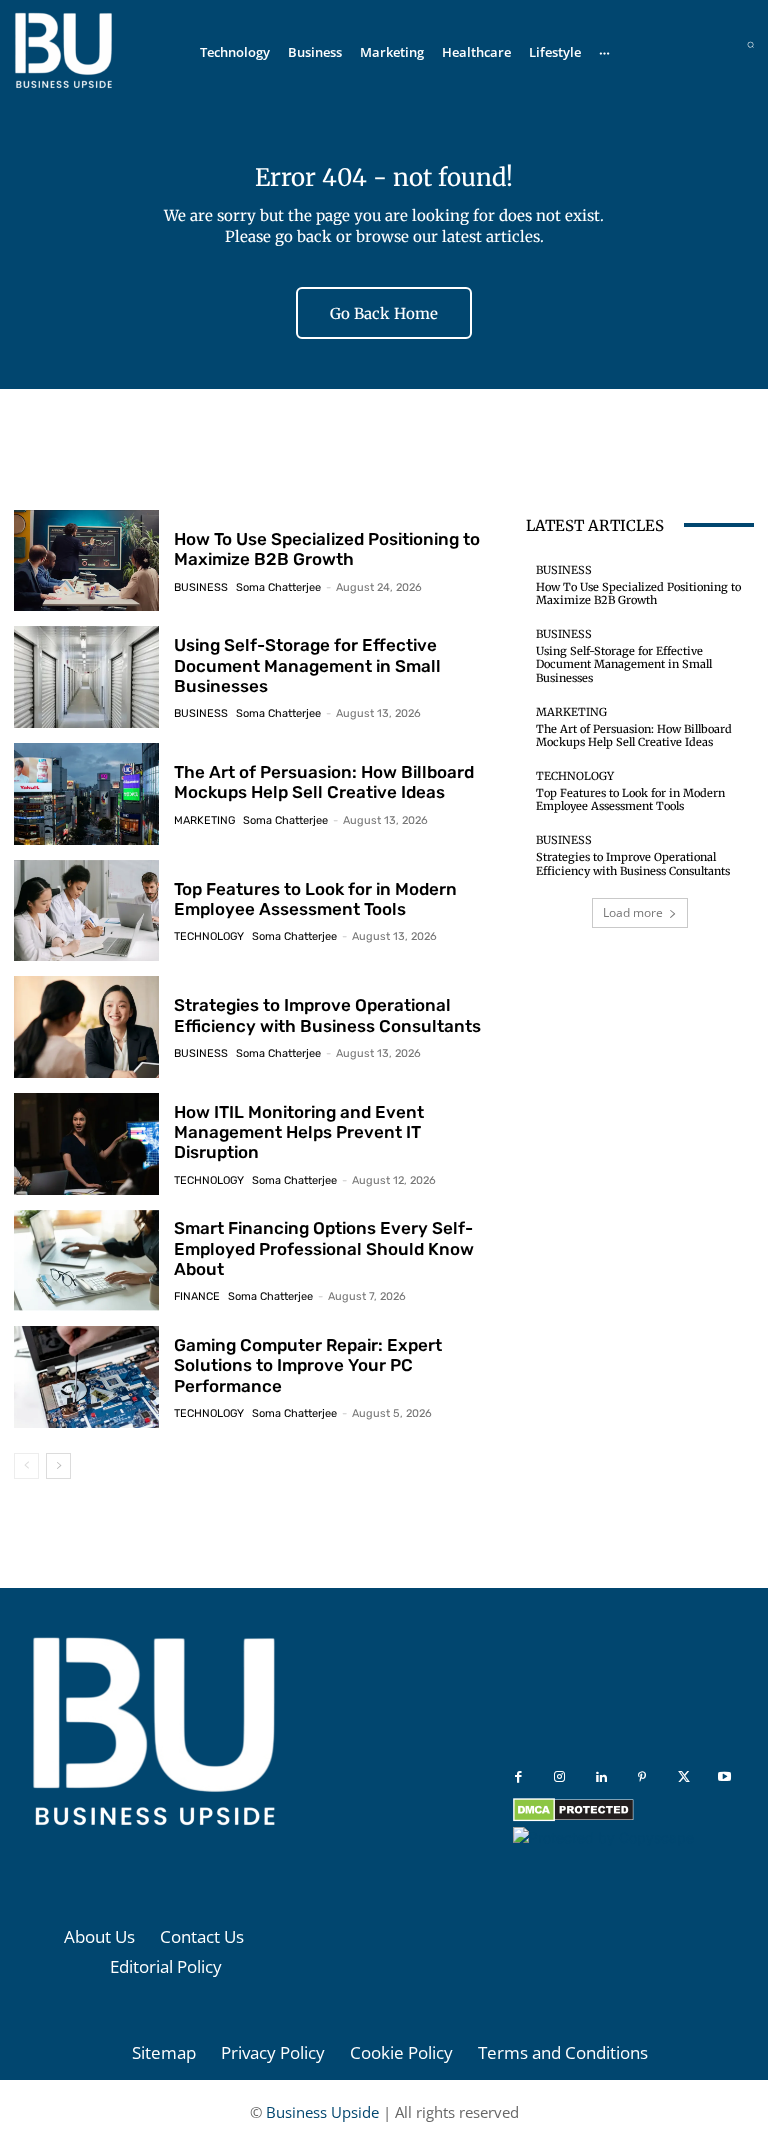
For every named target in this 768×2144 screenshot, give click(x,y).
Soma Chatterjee (278, 587)
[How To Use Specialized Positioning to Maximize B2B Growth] (86, 561)
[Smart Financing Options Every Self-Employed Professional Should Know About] (86, 1261)
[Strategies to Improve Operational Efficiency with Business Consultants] (86, 1027)
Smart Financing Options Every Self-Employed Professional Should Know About (324, 1248)
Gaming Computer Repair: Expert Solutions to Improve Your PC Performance (308, 1365)
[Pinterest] (642, 1777)
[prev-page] (26, 1466)
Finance (197, 1296)
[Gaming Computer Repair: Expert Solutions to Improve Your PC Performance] (86, 1377)
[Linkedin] (601, 1777)
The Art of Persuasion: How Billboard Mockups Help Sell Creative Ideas (324, 782)
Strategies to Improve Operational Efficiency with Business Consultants (327, 1015)
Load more (633, 912)
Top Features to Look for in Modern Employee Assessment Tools (315, 899)
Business (201, 587)
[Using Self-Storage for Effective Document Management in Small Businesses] (86, 677)
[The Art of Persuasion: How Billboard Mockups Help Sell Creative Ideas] (86, 794)
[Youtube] (724, 1777)
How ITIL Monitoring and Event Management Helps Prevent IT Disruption (299, 1132)
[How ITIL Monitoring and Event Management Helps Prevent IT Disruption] (86, 1144)
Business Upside (322, 2112)
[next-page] (58, 1466)
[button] (750, 44)
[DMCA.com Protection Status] (573, 1816)
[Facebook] (518, 1777)
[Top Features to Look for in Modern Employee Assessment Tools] (86, 911)
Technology (209, 936)
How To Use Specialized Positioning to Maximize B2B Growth (327, 549)
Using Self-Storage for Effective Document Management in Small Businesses (307, 665)
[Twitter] (683, 1777)
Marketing (204, 820)
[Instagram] (559, 1777)
